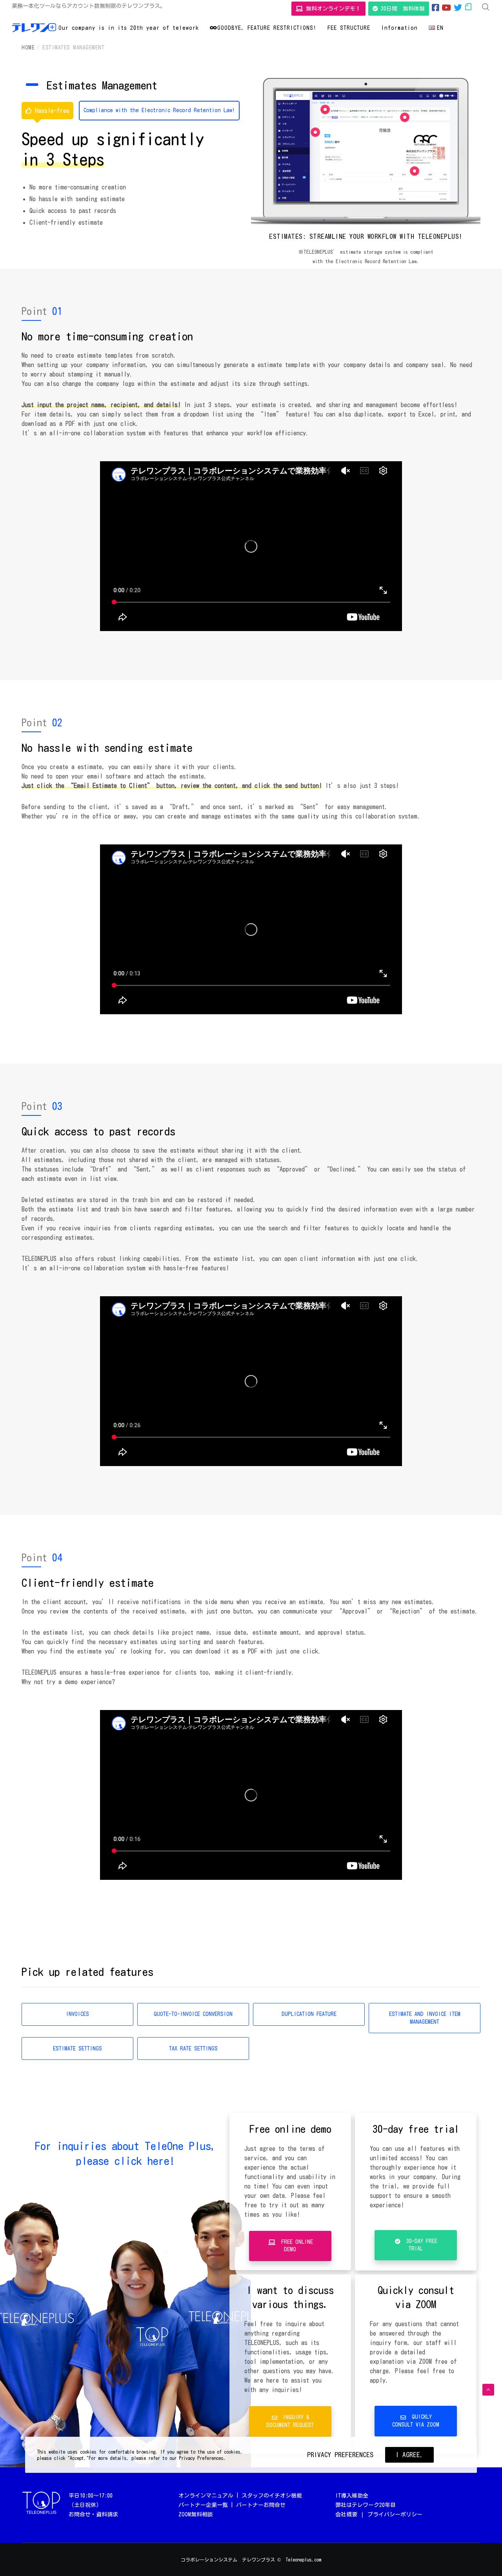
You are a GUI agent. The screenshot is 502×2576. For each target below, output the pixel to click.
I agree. (409, 2455)
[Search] (486, 7)
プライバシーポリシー (395, 2514)
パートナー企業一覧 (203, 2505)
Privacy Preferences (340, 2455)
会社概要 (346, 2514)
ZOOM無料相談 (196, 2514)
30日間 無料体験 (401, 9)
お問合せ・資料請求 (93, 2514)
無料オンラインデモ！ (332, 9)
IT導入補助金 (352, 2496)
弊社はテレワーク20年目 (366, 2505)
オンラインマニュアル (206, 2496)
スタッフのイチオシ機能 (272, 2496)
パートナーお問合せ (261, 2505)
